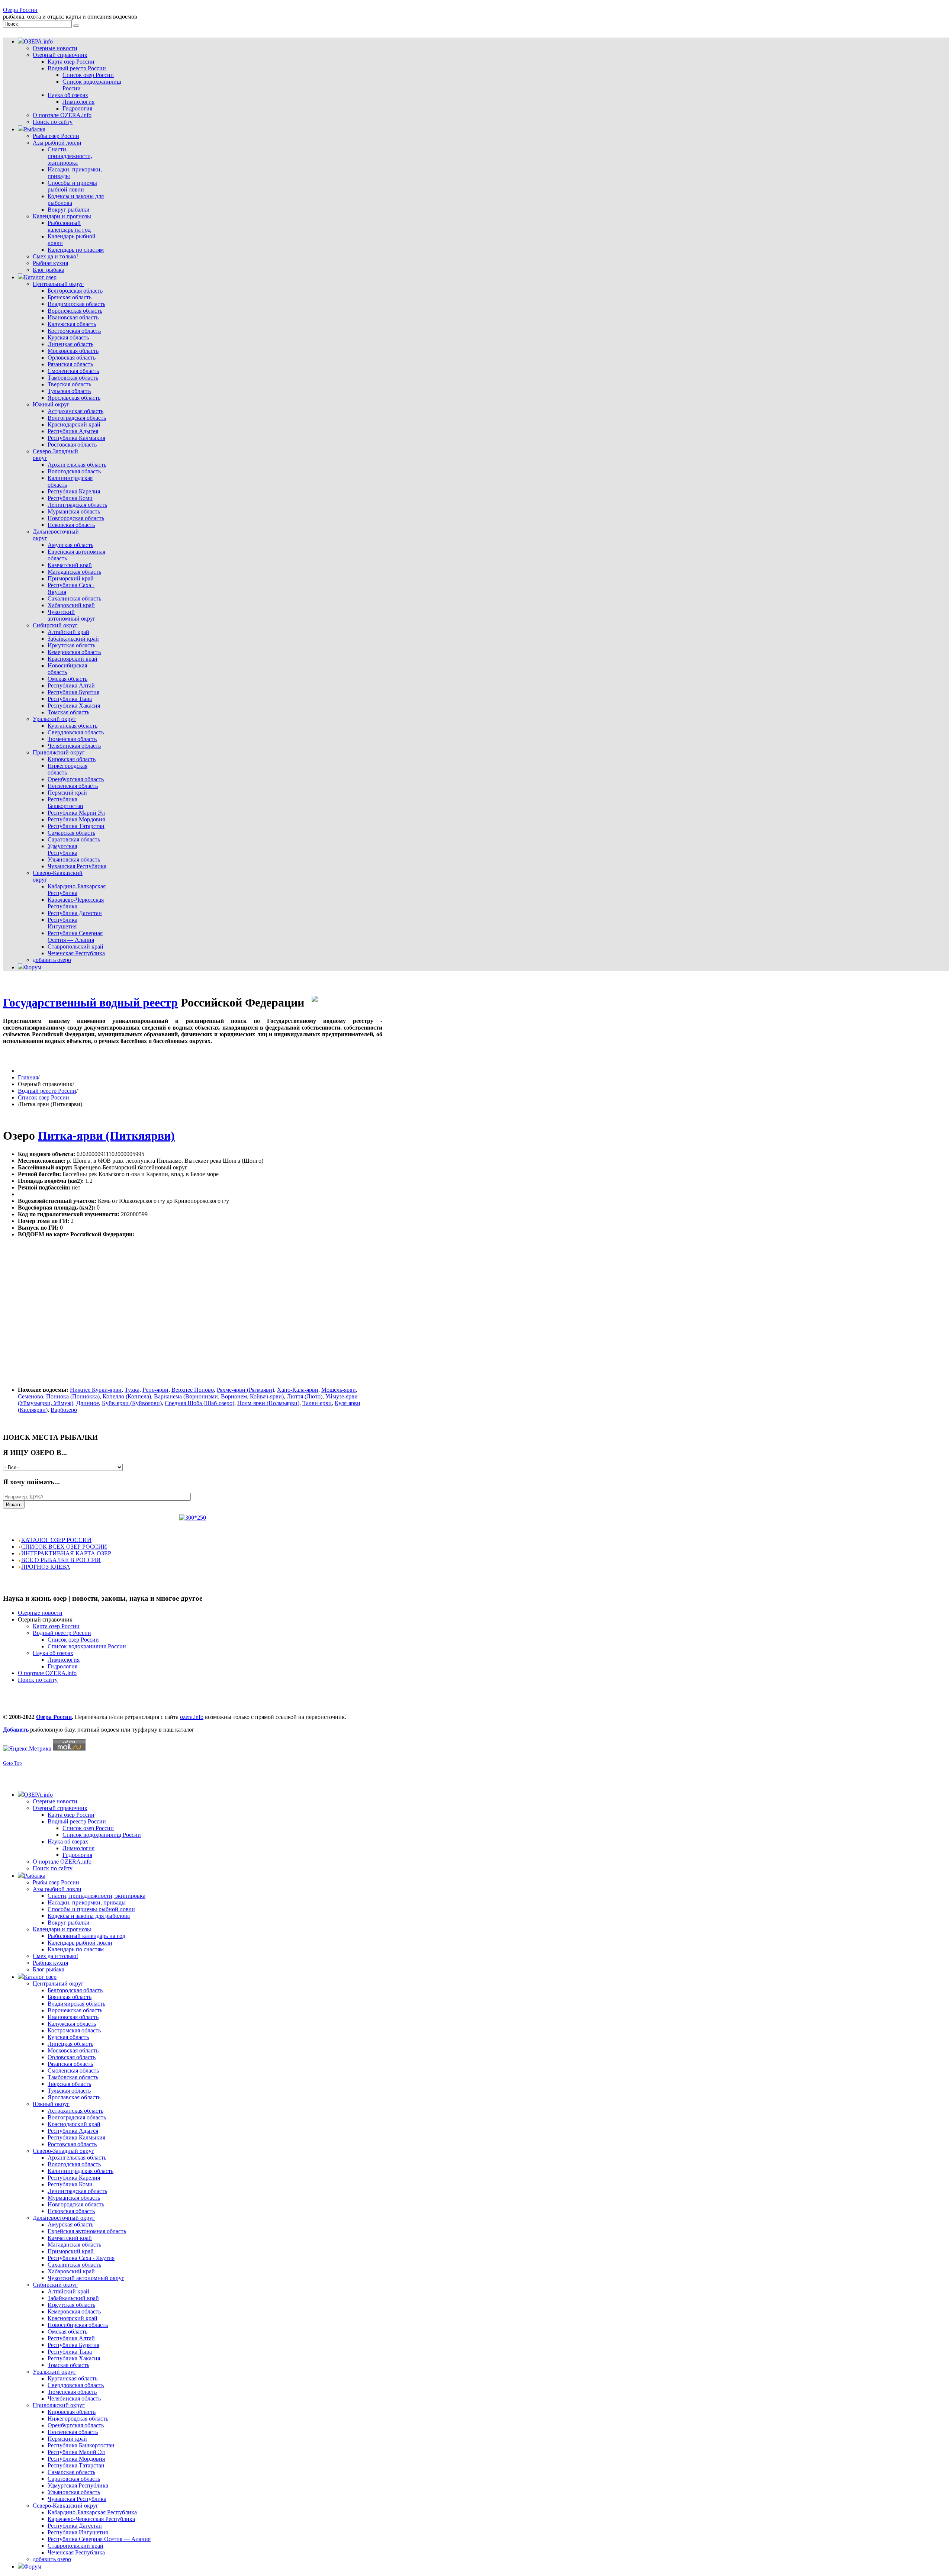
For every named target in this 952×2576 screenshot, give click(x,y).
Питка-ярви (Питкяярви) (106, 1136)
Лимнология (64, 1660)
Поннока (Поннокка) (73, 1396)
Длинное (88, 1403)
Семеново (30, 1396)
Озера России (20, 10)
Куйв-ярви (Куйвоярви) (132, 1403)
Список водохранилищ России (87, 1646)
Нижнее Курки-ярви (96, 1390)
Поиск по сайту (38, 1680)
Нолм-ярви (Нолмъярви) (268, 1403)
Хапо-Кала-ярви (298, 1390)
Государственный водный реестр (90, 1002)
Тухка (132, 1390)
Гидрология (62, 1666)
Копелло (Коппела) (127, 1396)
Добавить (17, 1730)
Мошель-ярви (339, 1390)
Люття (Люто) (305, 1396)
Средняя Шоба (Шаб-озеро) (200, 1403)
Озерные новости (40, 1613)
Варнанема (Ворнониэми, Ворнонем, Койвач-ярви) (219, 1396)
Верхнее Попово (193, 1390)
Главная (28, 1077)
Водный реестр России (47, 1091)
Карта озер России (56, 1626)
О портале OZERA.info (47, 1673)
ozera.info (192, 1717)
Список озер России (44, 1097)
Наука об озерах (53, 1653)
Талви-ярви (317, 1403)
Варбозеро (64, 1410)
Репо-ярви (155, 1390)
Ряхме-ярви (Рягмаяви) (245, 1390)
